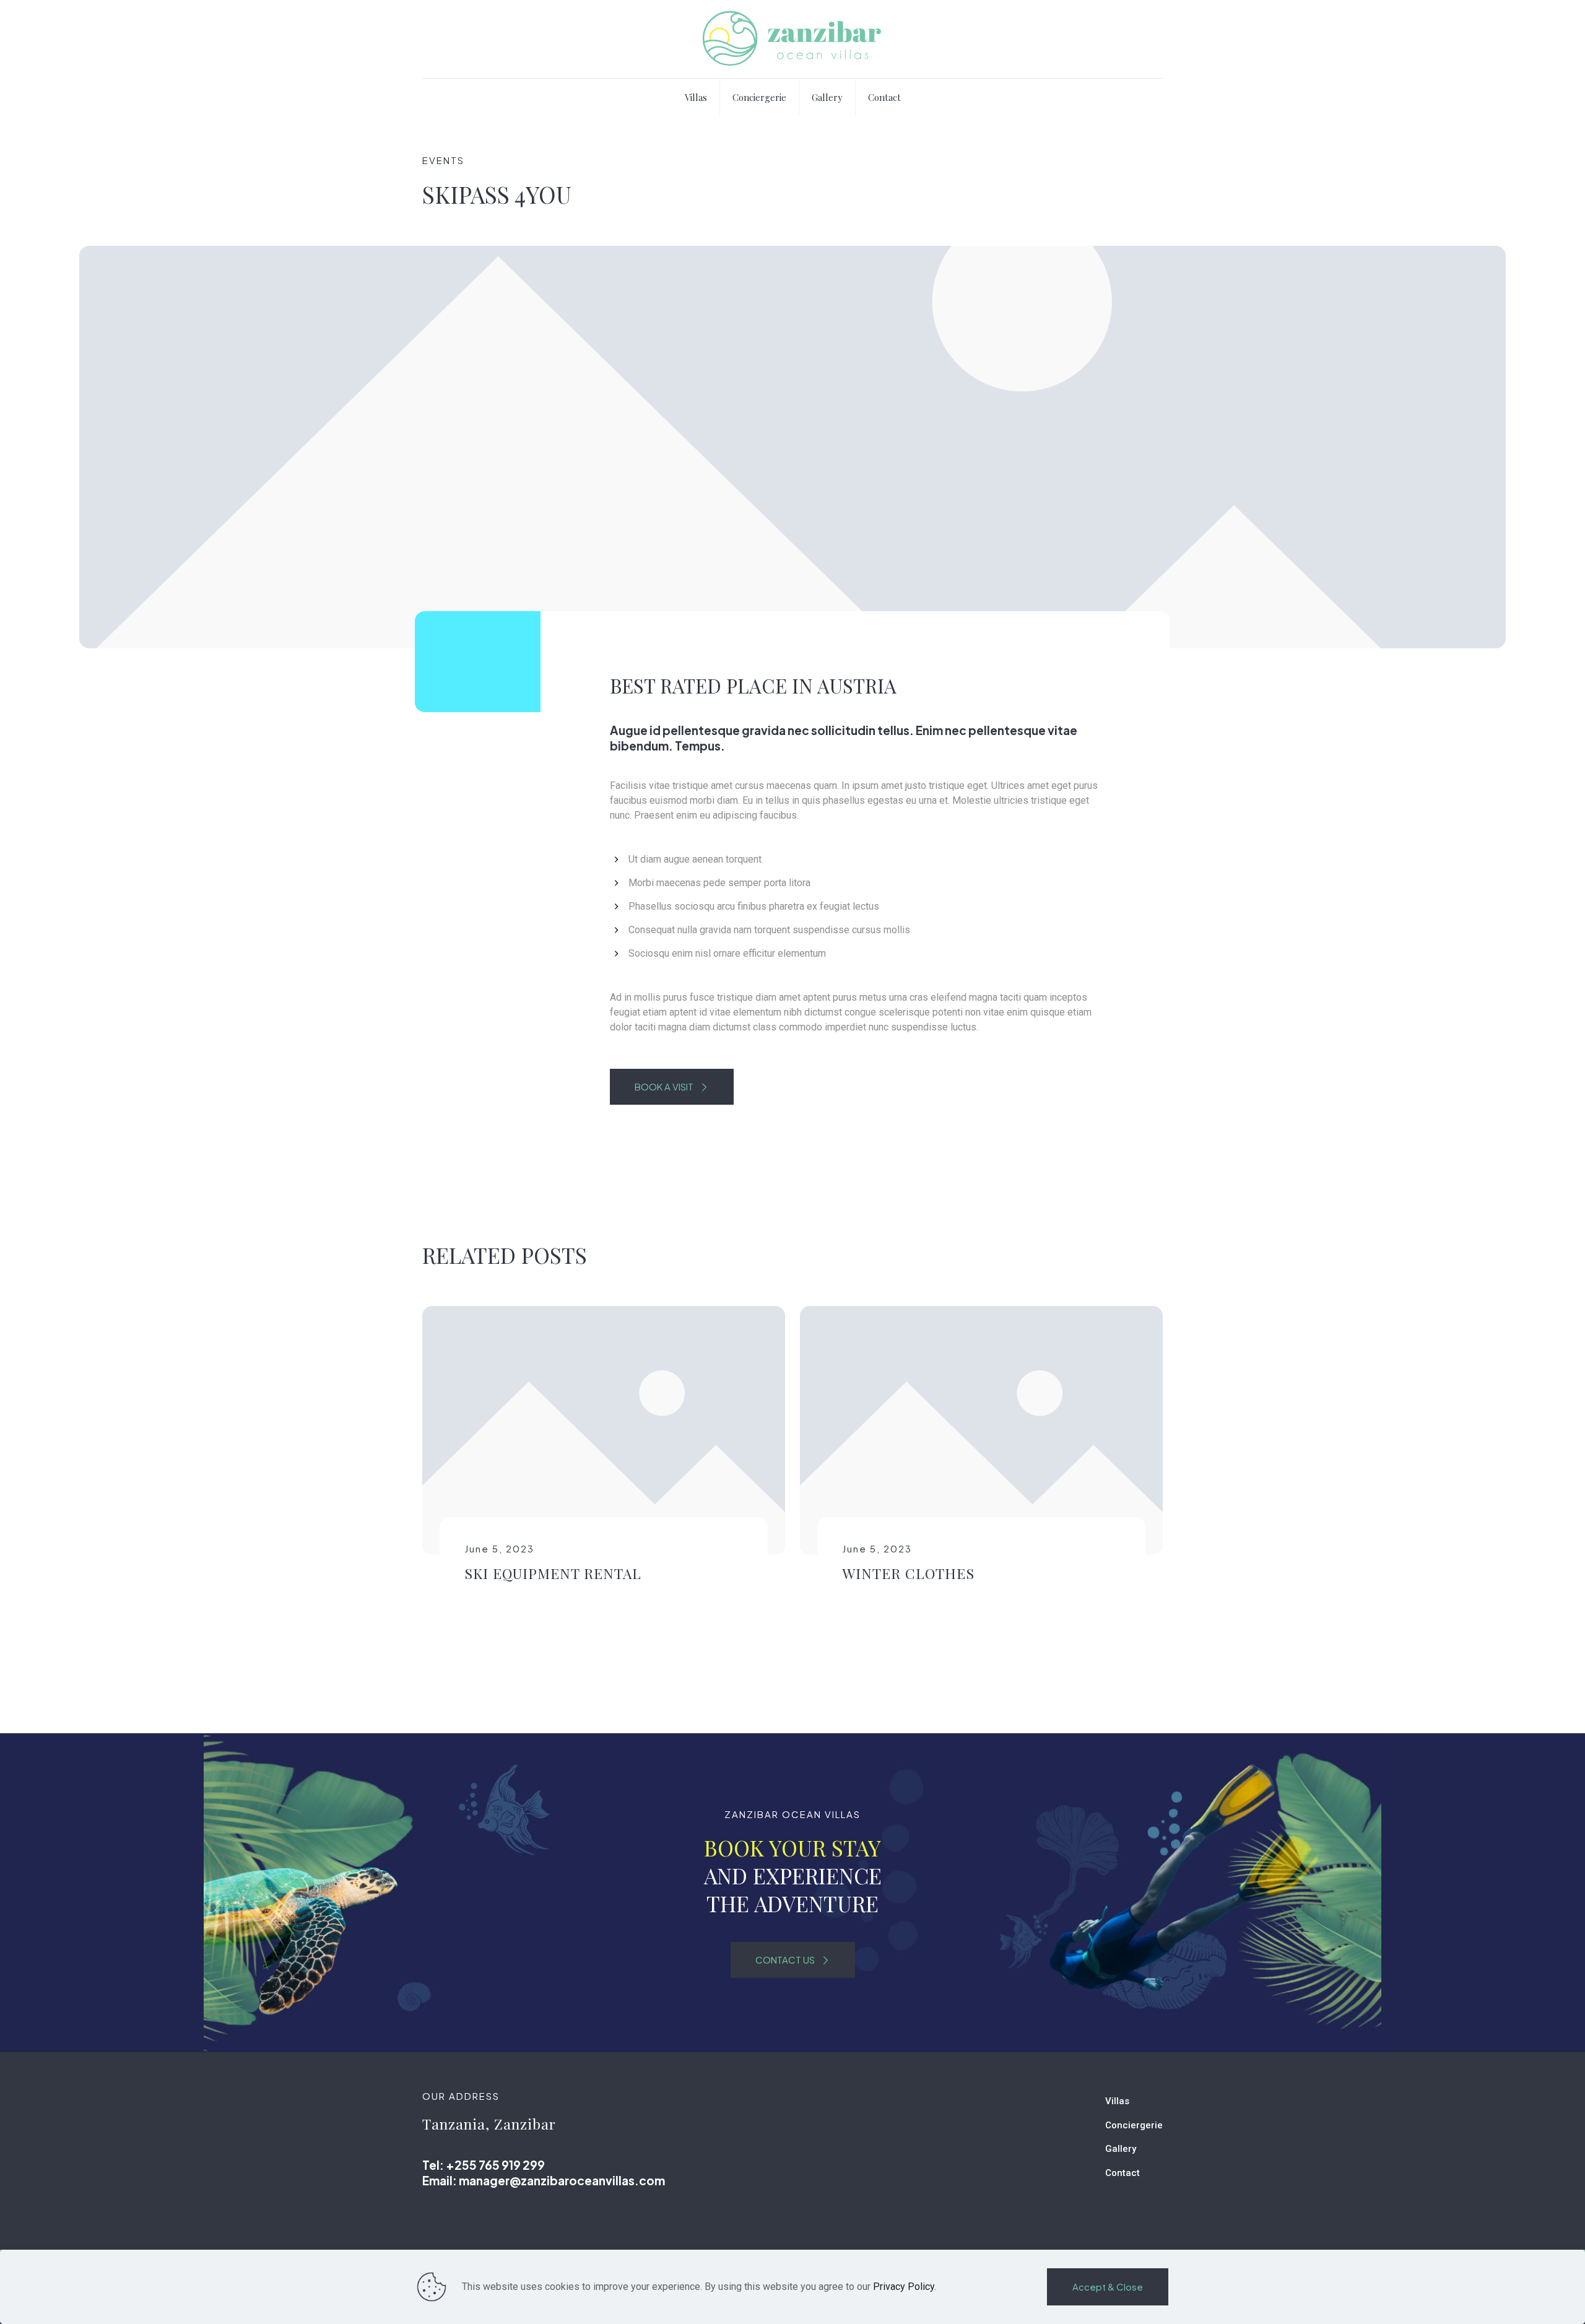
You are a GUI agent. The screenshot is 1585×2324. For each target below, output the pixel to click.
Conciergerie (1134, 2125)
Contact (1123, 2173)
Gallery (1121, 2149)
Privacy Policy (904, 2287)
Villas (1117, 2101)
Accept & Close (1108, 2287)
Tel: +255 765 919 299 (484, 2165)
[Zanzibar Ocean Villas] (792, 39)
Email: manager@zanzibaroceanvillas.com (544, 2180)
